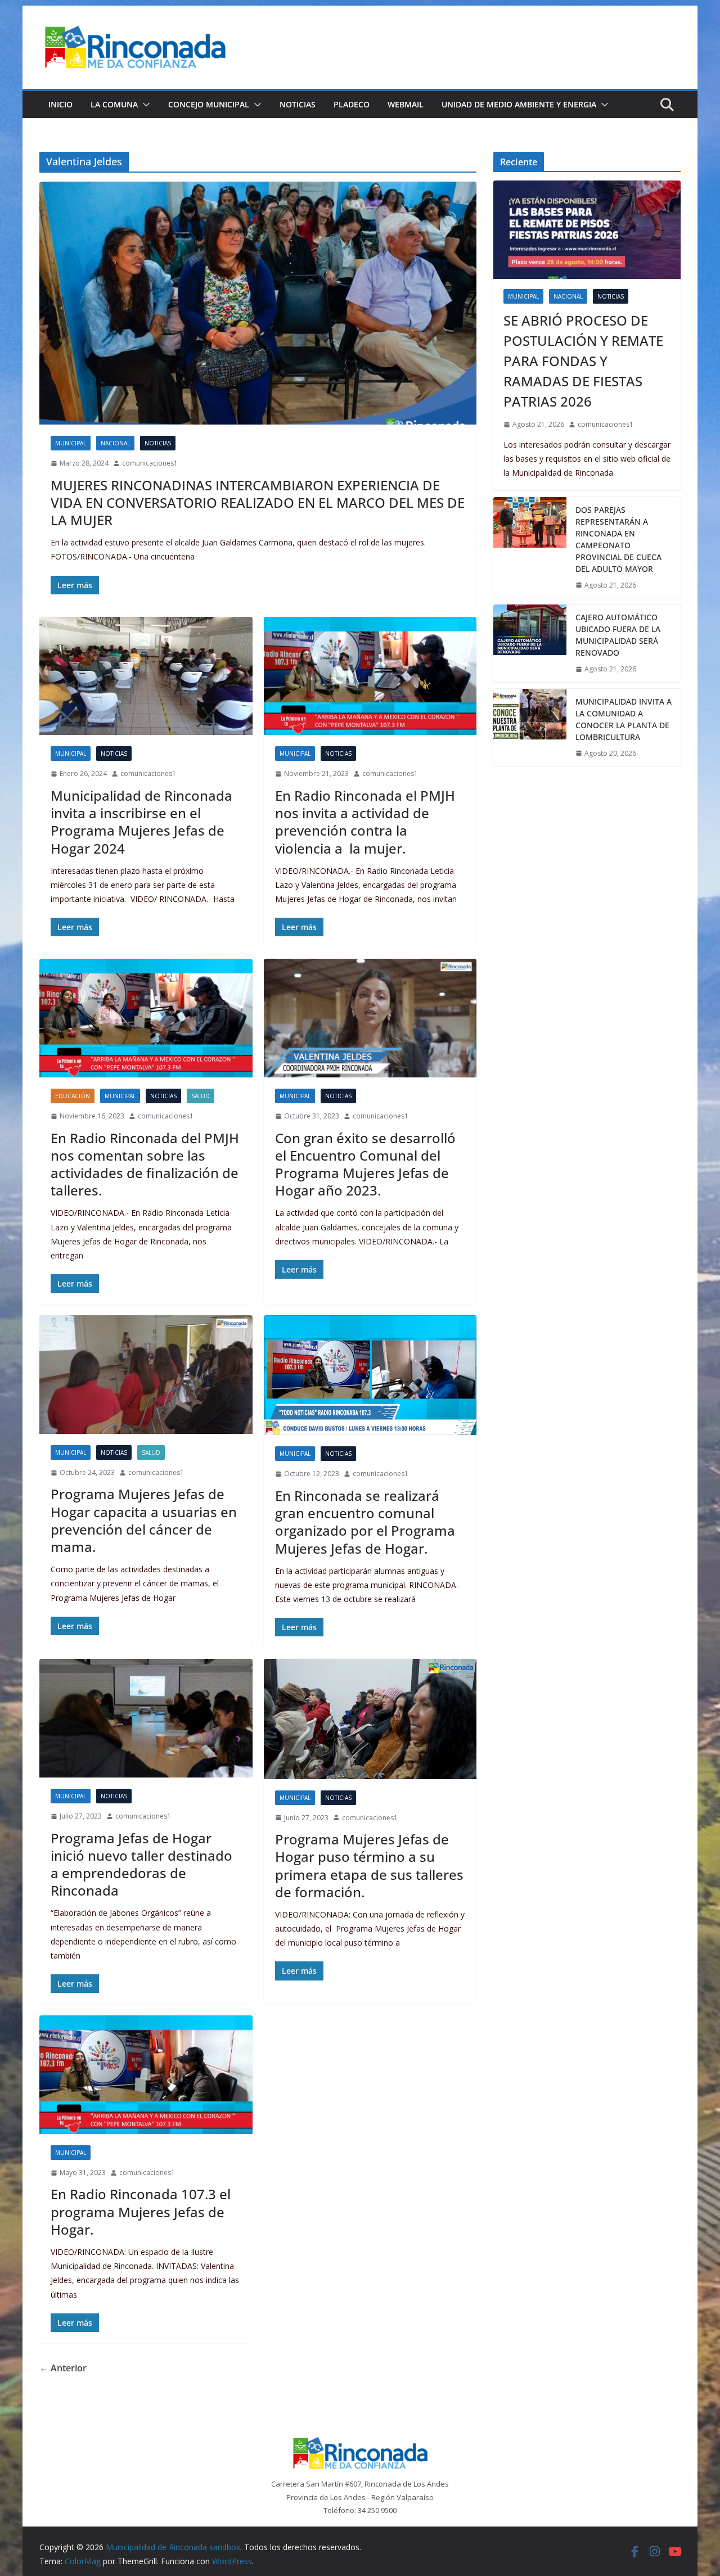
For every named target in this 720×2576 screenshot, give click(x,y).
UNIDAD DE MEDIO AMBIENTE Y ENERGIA (519, 104)
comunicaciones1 (150, 463)
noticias (158, 443)
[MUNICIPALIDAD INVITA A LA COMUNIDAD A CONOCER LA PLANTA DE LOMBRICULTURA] (530, 728)
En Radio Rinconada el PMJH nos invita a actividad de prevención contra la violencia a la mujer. (365, 822)
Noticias (298, 104)
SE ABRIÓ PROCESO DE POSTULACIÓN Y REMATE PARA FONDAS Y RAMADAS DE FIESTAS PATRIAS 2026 (583, 361)
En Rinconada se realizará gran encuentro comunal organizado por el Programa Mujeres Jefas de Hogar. (365, 1522)
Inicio (60, 104)
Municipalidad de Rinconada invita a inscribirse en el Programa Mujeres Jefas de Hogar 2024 (141, 822)
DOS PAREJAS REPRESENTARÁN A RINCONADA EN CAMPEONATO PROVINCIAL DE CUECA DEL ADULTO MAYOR (618, 539)
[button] (144, 105)
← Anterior (63, 2368)
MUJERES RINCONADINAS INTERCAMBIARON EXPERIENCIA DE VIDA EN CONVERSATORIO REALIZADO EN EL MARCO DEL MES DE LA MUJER (258, 502)
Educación (73, 1096)
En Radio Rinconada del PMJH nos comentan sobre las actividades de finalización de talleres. (145, 1164)
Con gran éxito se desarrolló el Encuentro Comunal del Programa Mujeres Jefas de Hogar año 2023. (365, 1164)
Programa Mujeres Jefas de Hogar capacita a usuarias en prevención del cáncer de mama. (144, 1520)
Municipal (71, 443)
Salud (201, 1096)
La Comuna (114, 104)
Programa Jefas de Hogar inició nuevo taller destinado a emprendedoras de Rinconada (141, 1864)
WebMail (406, 104)
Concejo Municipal (209, 104)
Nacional (115, 443)
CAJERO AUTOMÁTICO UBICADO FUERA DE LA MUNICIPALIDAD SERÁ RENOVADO (618, 635)
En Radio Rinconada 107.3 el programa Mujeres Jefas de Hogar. (141, 2211)
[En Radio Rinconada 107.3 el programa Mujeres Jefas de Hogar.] (146, 2075)
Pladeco (352, 104)
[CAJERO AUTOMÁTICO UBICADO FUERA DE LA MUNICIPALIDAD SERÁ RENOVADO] (530, 643)
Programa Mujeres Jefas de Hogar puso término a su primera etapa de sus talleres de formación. (369, 1866)
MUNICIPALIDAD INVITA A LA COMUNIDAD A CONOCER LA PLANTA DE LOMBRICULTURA (624, 719)
